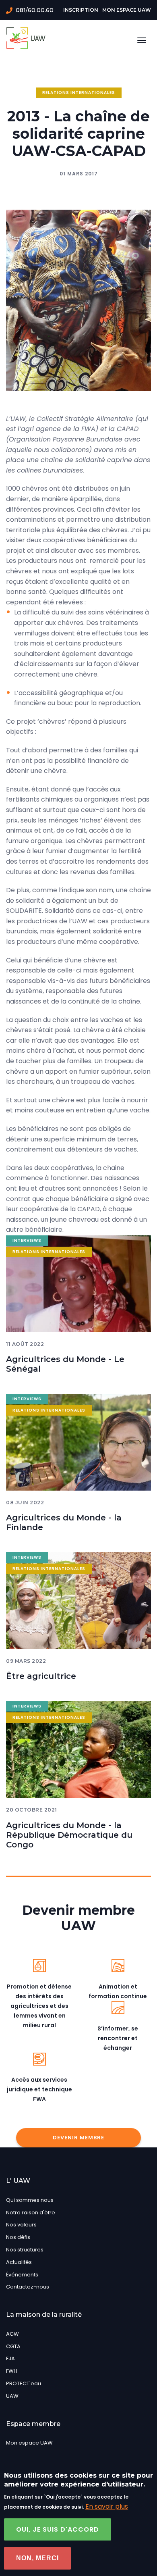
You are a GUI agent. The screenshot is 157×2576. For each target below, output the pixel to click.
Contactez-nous (28, 2287)
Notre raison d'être (31, 2213)
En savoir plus (107, 2506)
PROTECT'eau (24, 2383)
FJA (10, 2358)
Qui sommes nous (30, 2200)
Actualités (19, 2262)
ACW (12, 2334)
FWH (12, 2371)
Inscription (81, 10)
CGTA (13, 2346)
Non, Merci (37, 2558)
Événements (22, 2275)
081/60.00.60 (35, 10)
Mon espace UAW (127, 10)
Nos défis (18, 2237)
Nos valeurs (21, 2225)
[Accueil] (27, 38)
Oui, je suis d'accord (58, 2529)
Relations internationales (79, 93)
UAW (12, 2396)
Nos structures (25, 2250)
